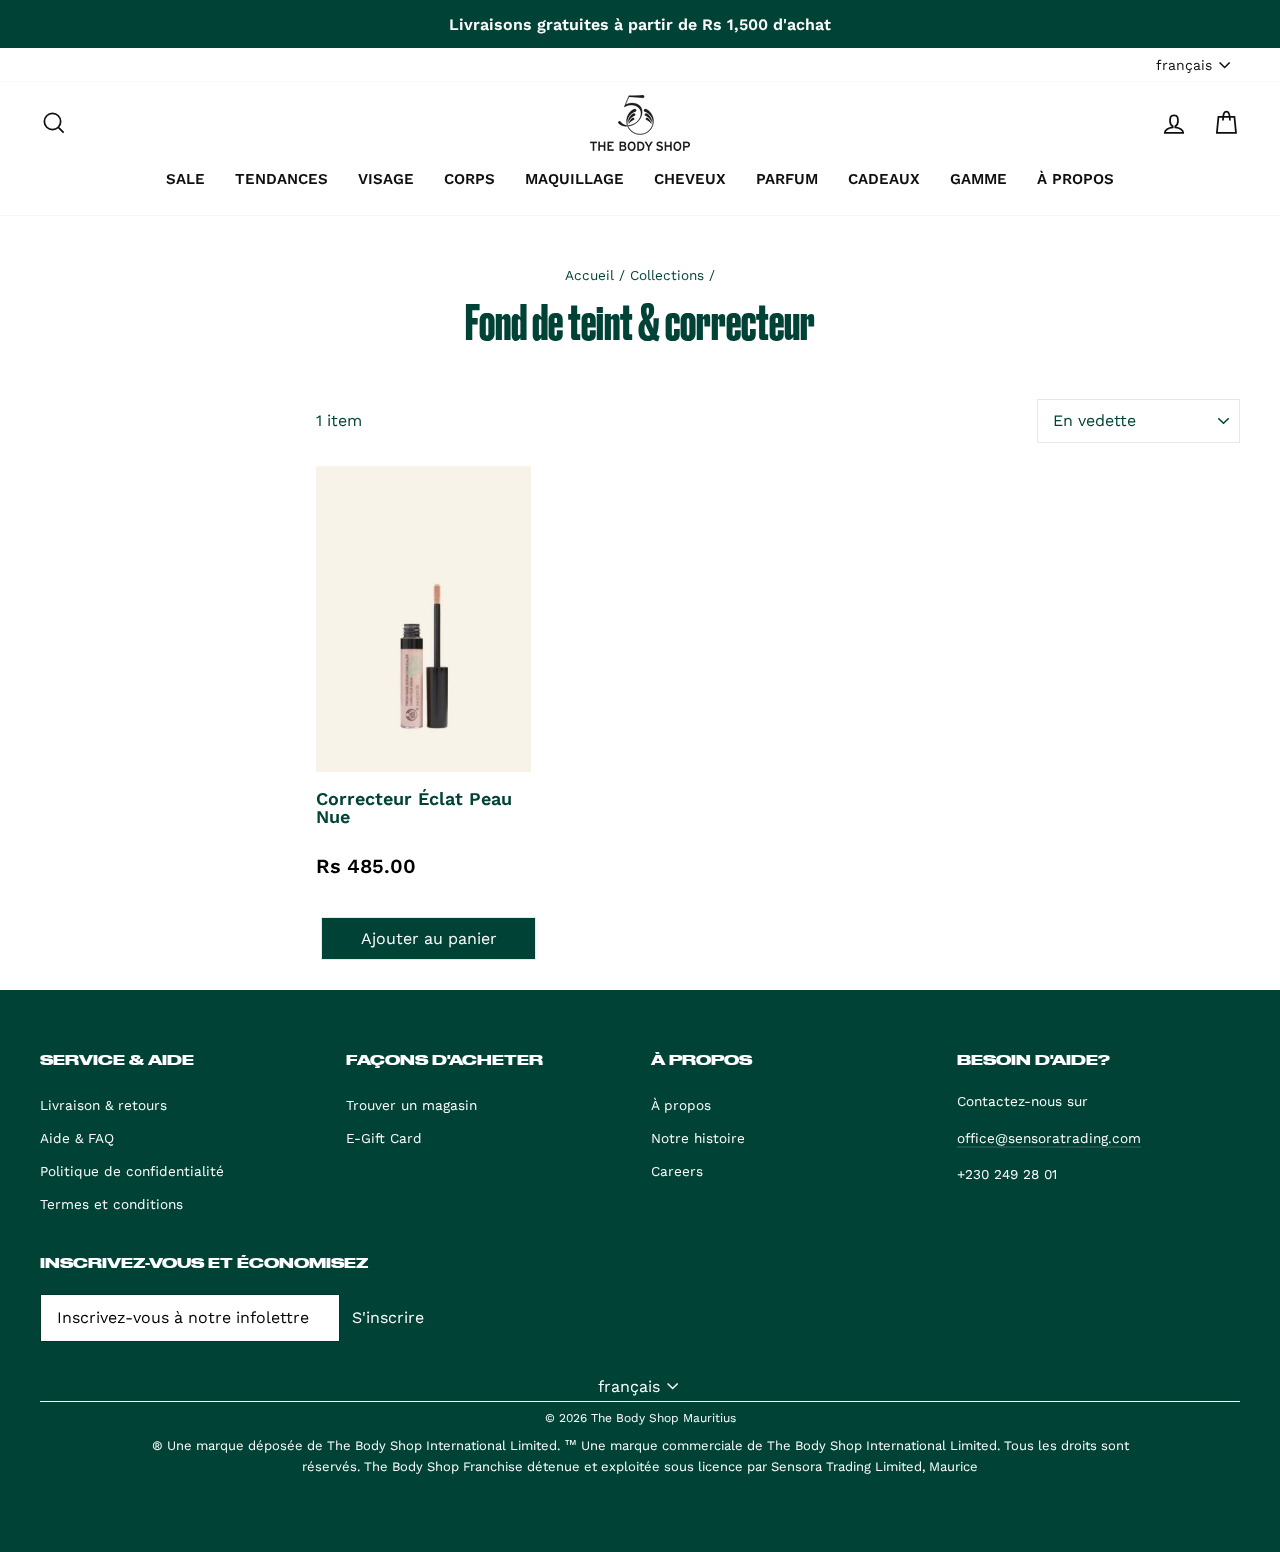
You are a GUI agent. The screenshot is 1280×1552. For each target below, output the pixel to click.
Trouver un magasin (411, 1105)
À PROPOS (1075, 179)
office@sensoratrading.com (1049, 1138)
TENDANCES (281, 179)
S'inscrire (388, 1317)
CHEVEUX (690, 179)
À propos (681, 1105)
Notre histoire (698, 1138)
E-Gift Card (384, 1138)
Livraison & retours (103, 1105)
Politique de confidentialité (132, 1171)
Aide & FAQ (77, 1138)
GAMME (978, 179)
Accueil (589, 275)
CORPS (469, 179)
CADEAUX (884, 179)
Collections (667, 275)
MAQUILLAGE (574, 179)
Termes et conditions (111, 1204)
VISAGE (386, 179)
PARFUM (787, 179)
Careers (677, 1171)
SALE (185, 179)
